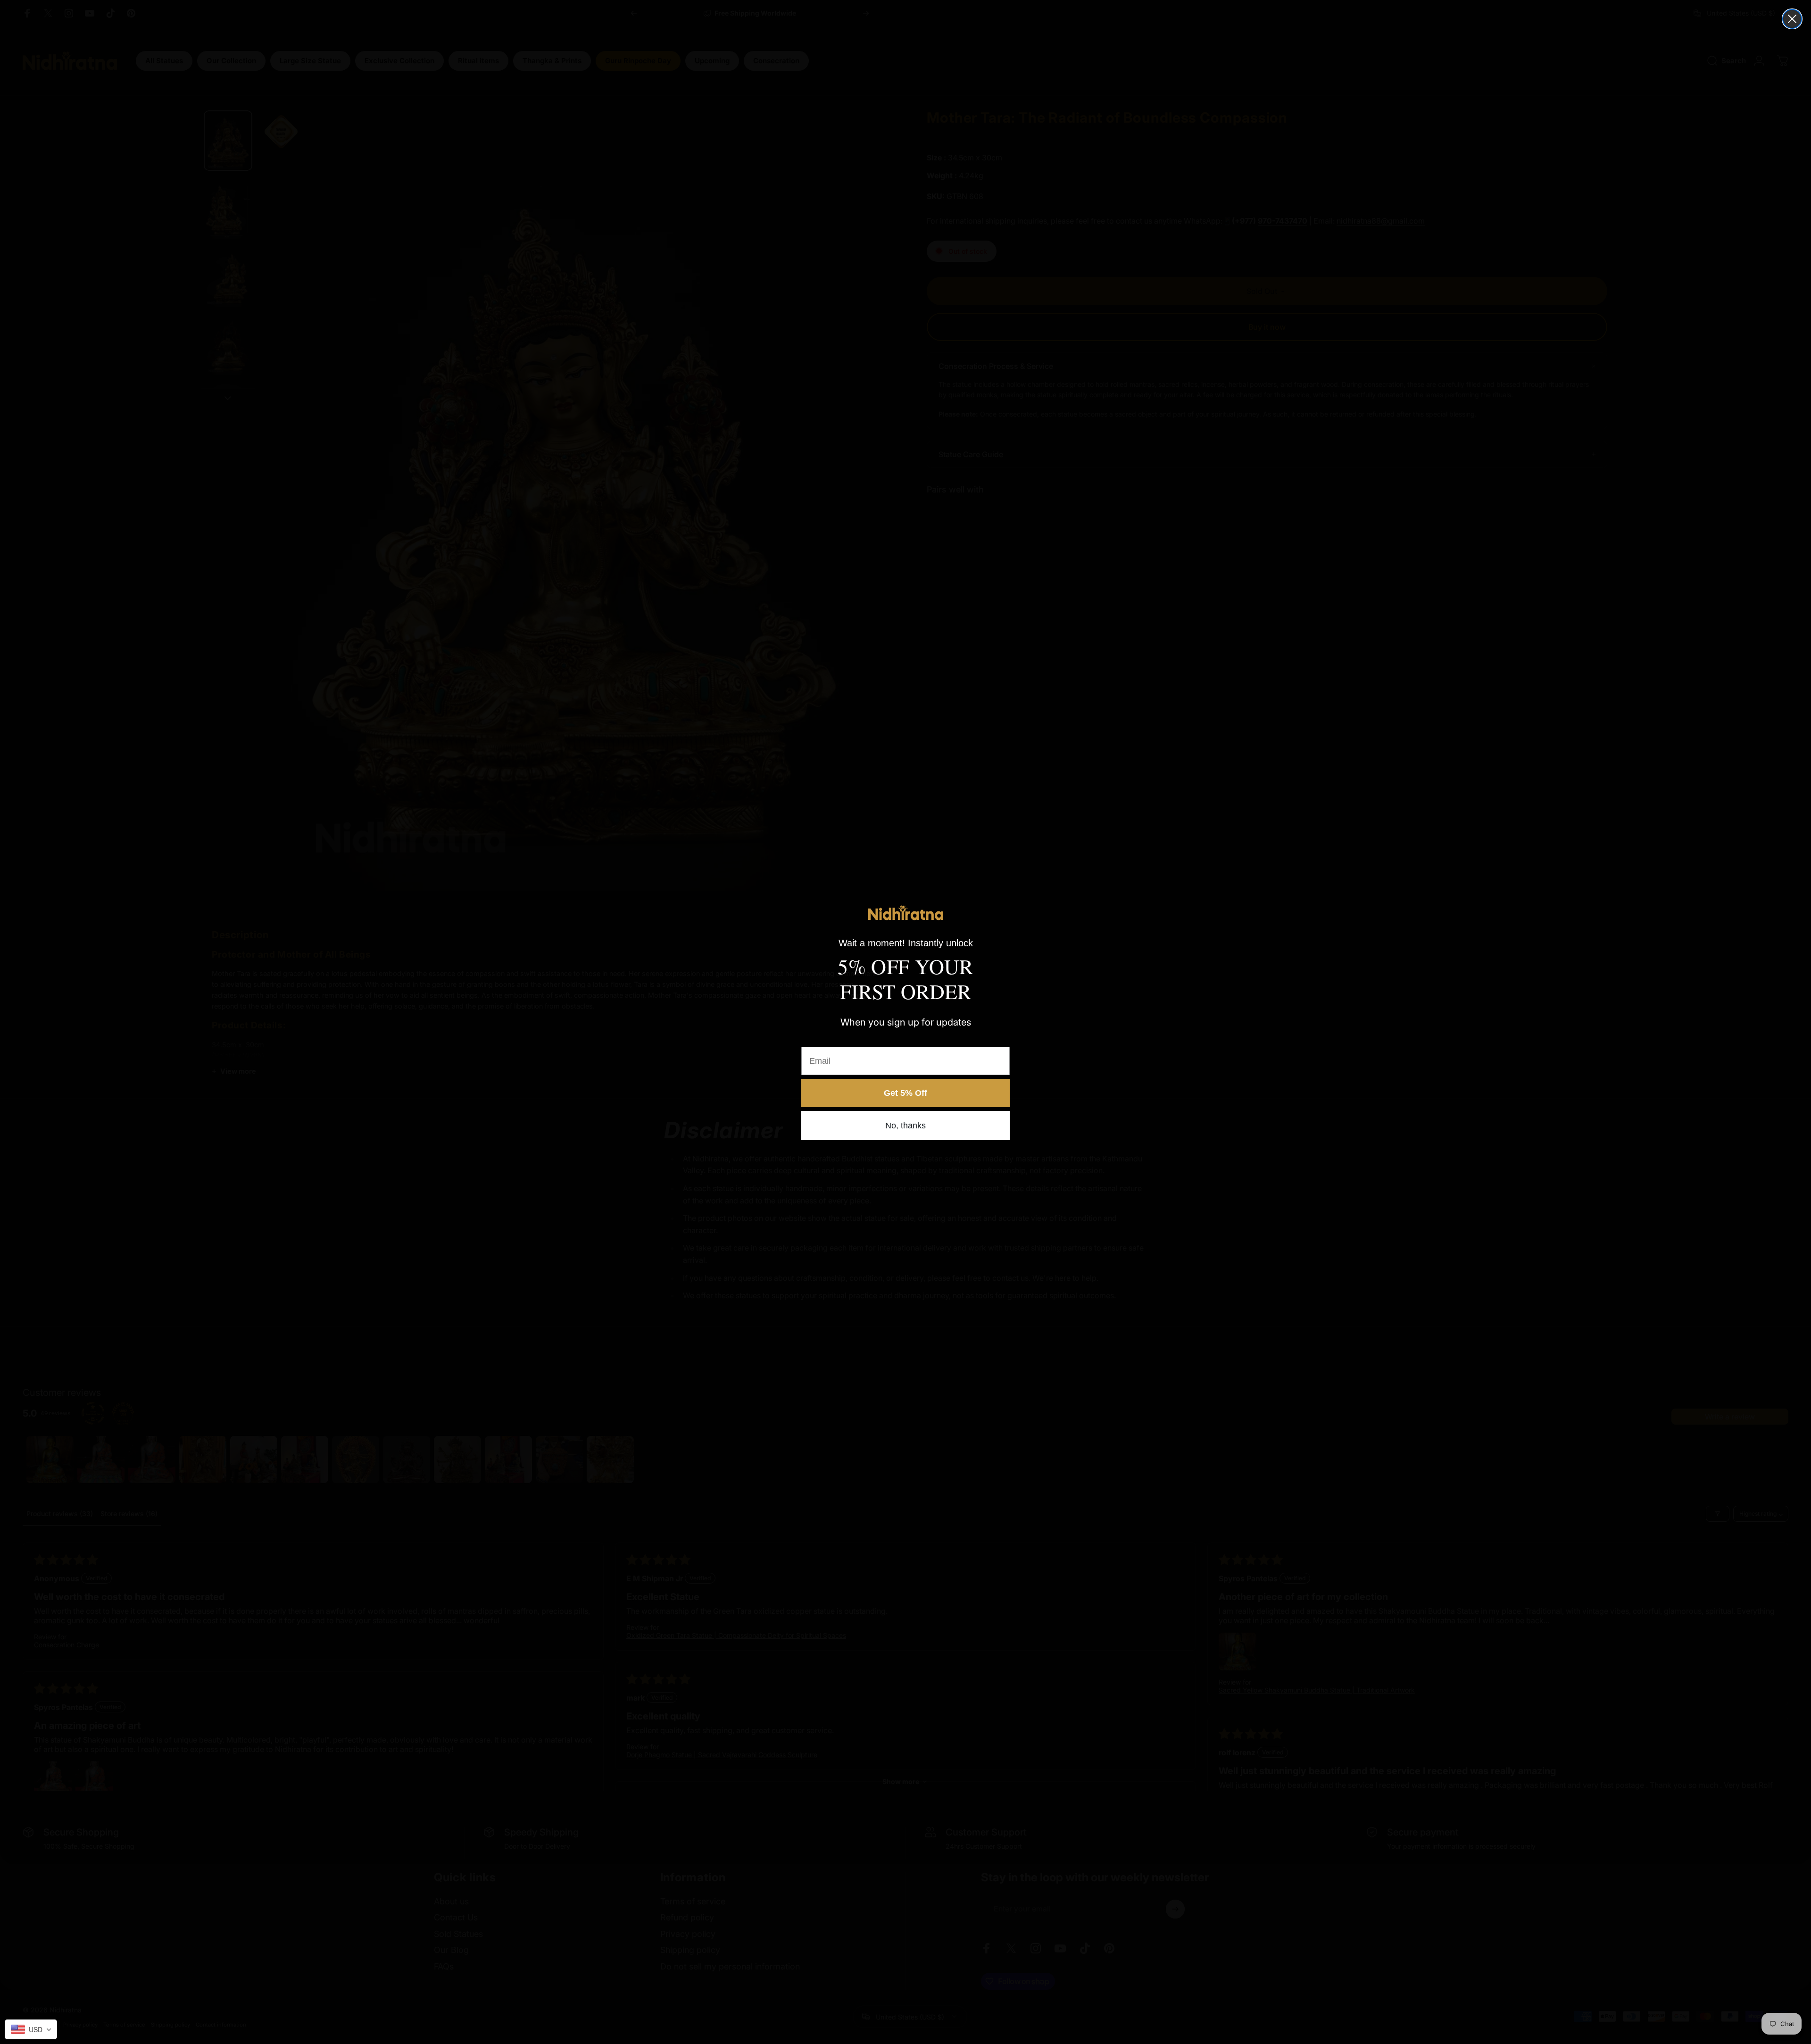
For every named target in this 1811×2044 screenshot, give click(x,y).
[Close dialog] (1792, 19)
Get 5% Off (905, 1093)
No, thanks (905, 1126)
